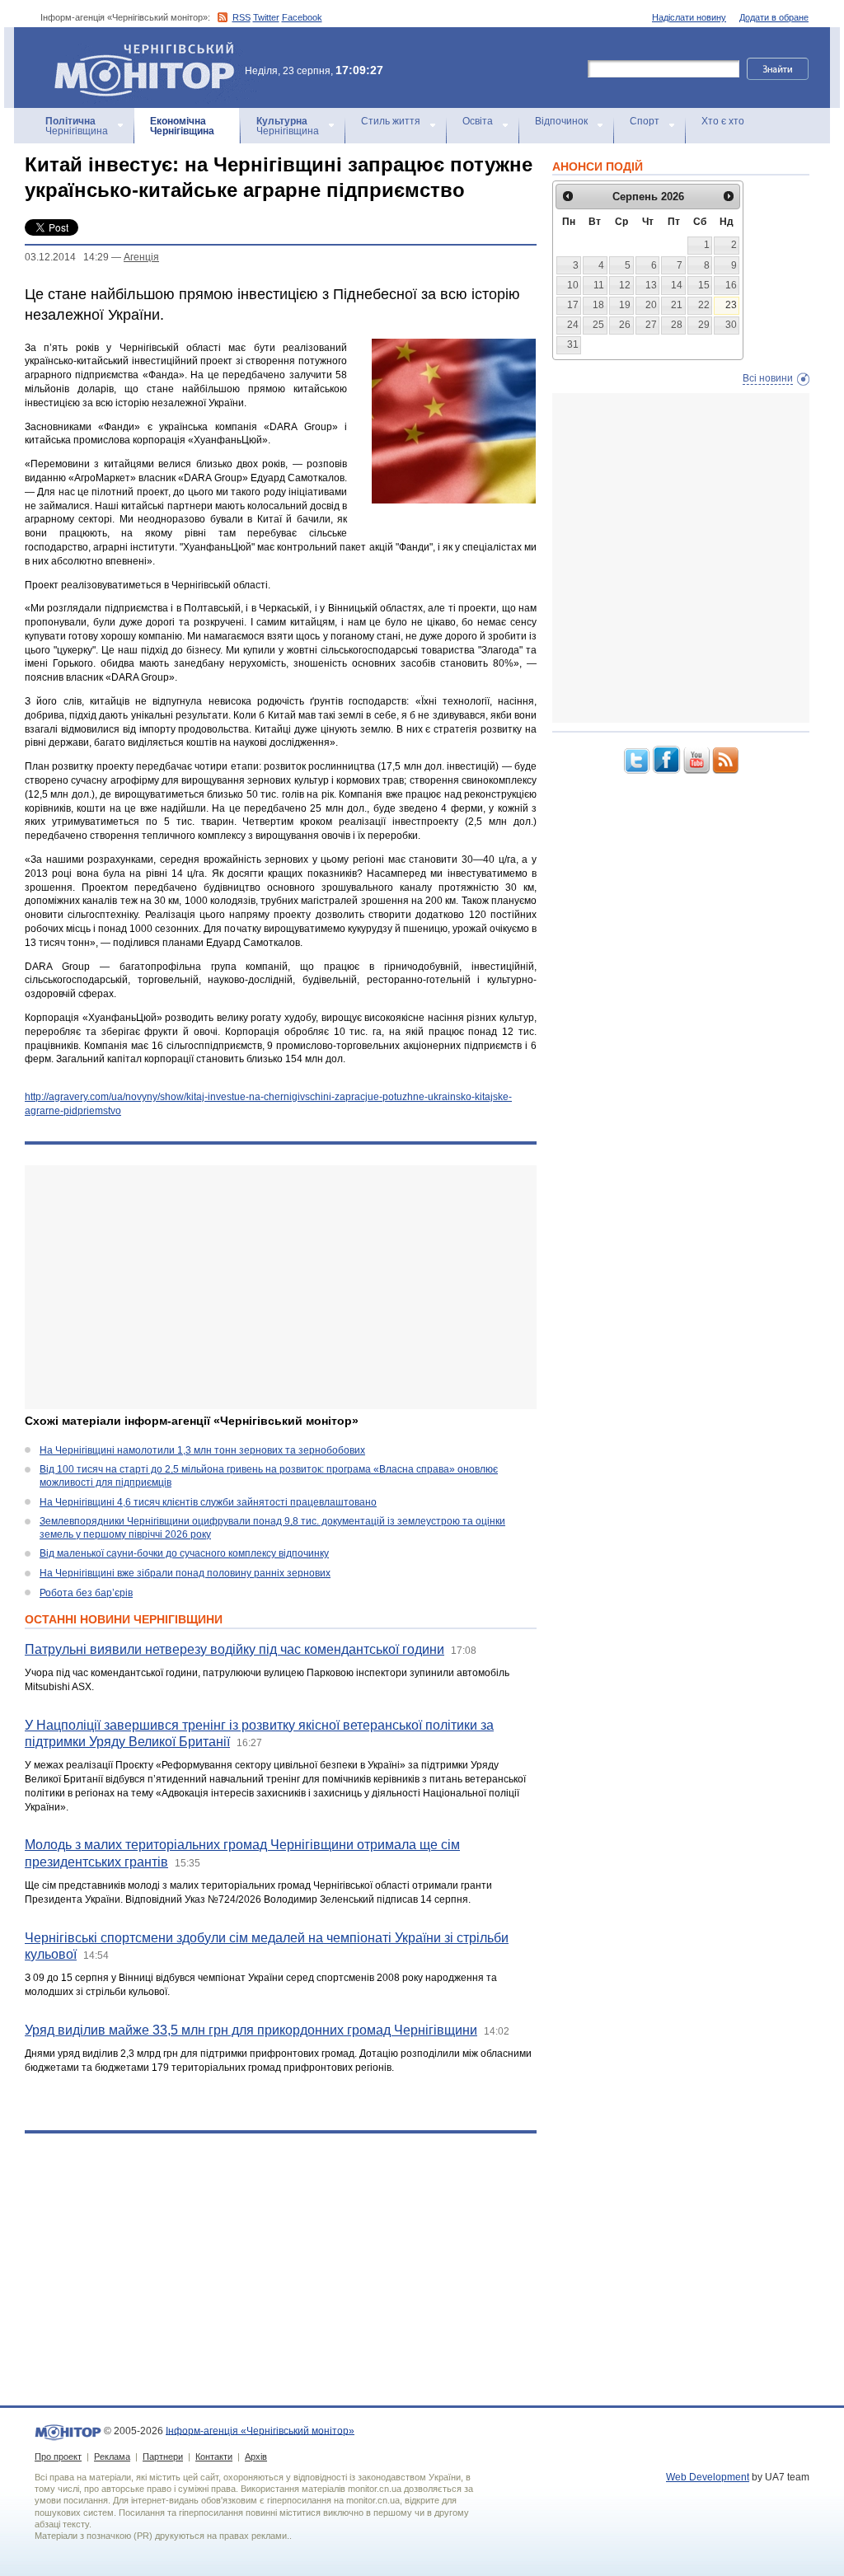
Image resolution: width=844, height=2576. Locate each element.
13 (651, 285)
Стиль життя (391, 121)
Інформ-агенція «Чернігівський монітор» (136, 49)
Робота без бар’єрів (86, 1593)
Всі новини (768, 378)
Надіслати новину (689, 17)
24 (573, 325)
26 (625, 325)
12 (625, 285)
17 (573, 305)
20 (651, 305)
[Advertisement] (281, 1287)
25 (598, 325)
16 (731, 285)
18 (598, 305)
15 (704, 285)
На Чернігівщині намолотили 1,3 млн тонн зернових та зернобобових (202, 1450)
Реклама (112, 2457)
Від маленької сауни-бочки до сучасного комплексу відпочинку (184, 1553)
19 (625, 305)
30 (731, 325)
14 (677, 285)
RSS (241, 17)
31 (573, 344)
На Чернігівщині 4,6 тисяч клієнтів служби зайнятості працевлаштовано (208, 1502)
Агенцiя (141, 257)
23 (731, 305)
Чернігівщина (77, 126)
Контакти (214, 2457)
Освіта (478, 121)
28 (677, 325)
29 (704, 325)
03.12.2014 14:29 (67, 257)
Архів (256, 2457)
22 (704, 305)
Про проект (58, 2457)
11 (599, 285)
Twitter (266, 17)
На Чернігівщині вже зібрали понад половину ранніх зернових (185, 1573)
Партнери (163, 2457)
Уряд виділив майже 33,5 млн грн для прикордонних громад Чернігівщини (251, 2030)
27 (651, 325)
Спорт (645, 121)
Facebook (302, 17)
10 (573, 285)
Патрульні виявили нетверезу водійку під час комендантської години (234, 1649)
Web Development (708, 2477)
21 (677, 305)
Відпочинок (561, 121)
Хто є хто (723, 121)
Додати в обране (774, 17)
